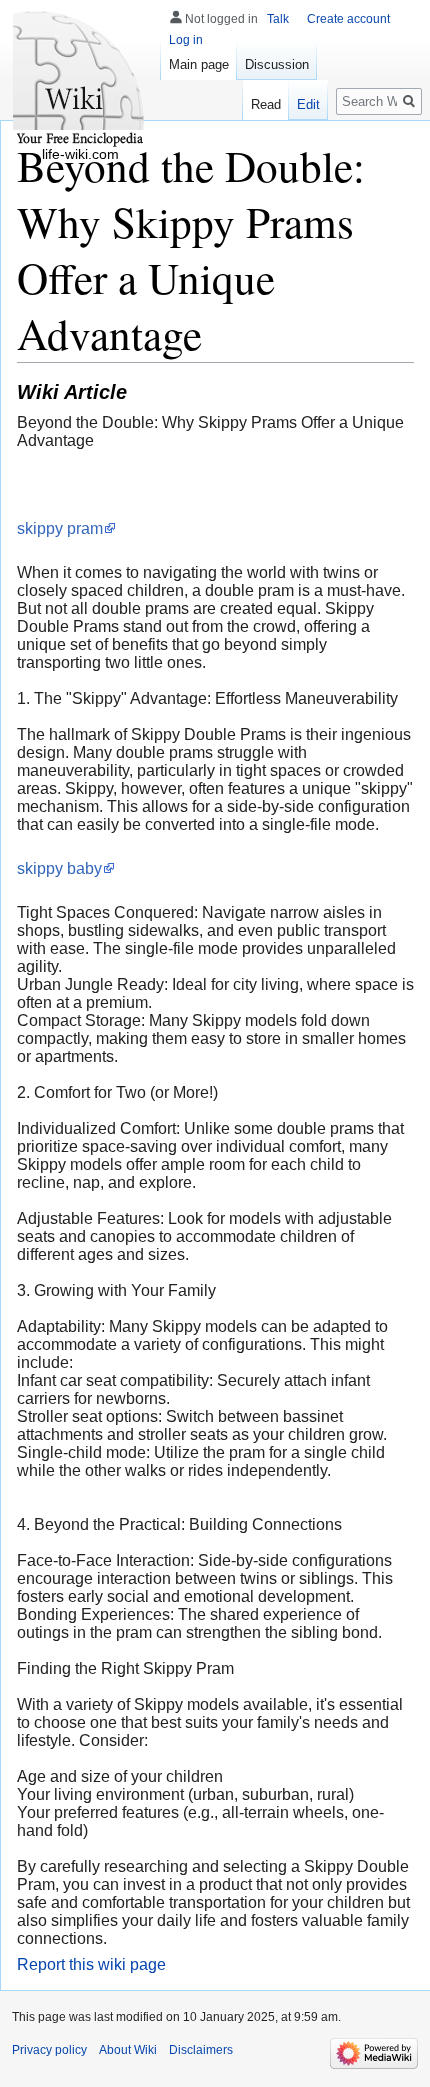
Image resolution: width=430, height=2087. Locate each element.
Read (266, 104)
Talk (278, 19)
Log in (186, 40)
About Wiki (128, 2050)
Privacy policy (49, 2050)
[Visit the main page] (80, 80)
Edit (308, 104)
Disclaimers (201, 2050)
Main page (199, 64)
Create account (348, 19)
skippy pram (60, 528)
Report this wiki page (91, 1964)
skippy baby (59, 868)
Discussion (277, 64)
